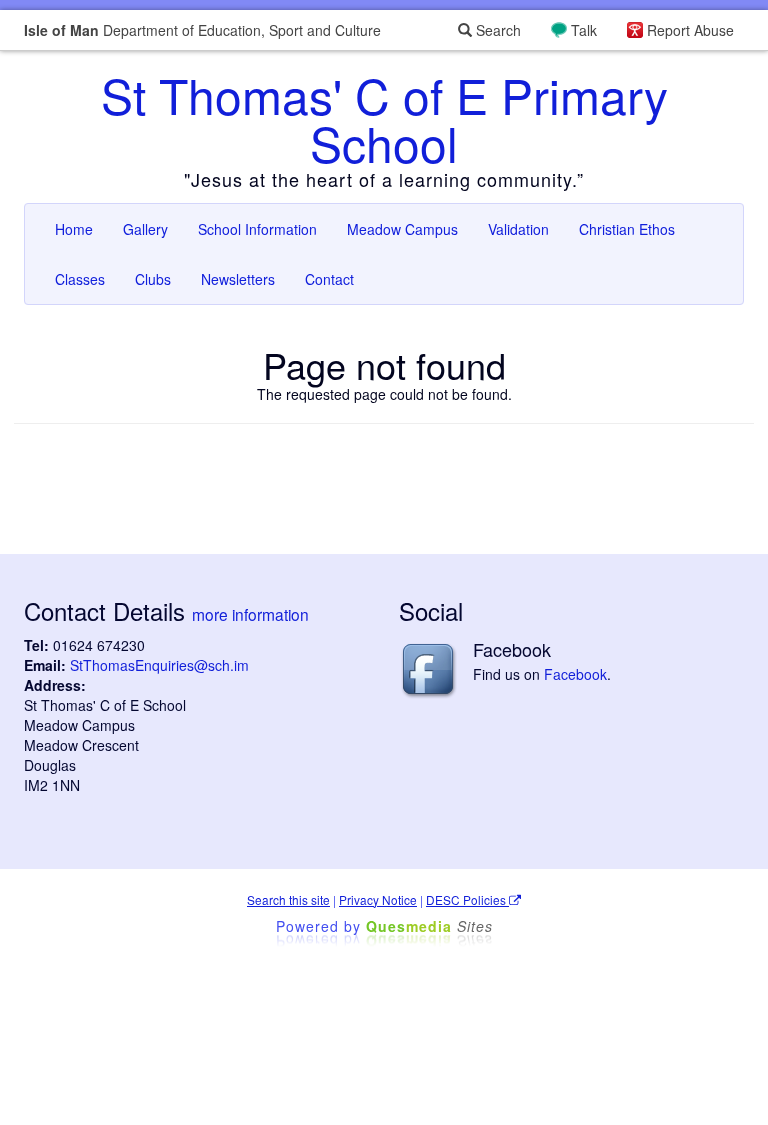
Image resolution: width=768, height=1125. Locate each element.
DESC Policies (467, 899)
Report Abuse (690, 30)
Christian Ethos (627, 229)
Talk (584, 30)
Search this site (288, 899)
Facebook (575, 674)
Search (496, 30)
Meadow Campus (402, 229)
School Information (257, 229)
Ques (429, 926)
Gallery (145, 229)
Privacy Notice (378, 899)
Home (74, 229)
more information (250, 614)
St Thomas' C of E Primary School (384, 118)
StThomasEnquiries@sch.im (159, 665)
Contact (329, 279)
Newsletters (238, 279)
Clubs (153, 279)
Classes (80, 279)
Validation (518, 229)
